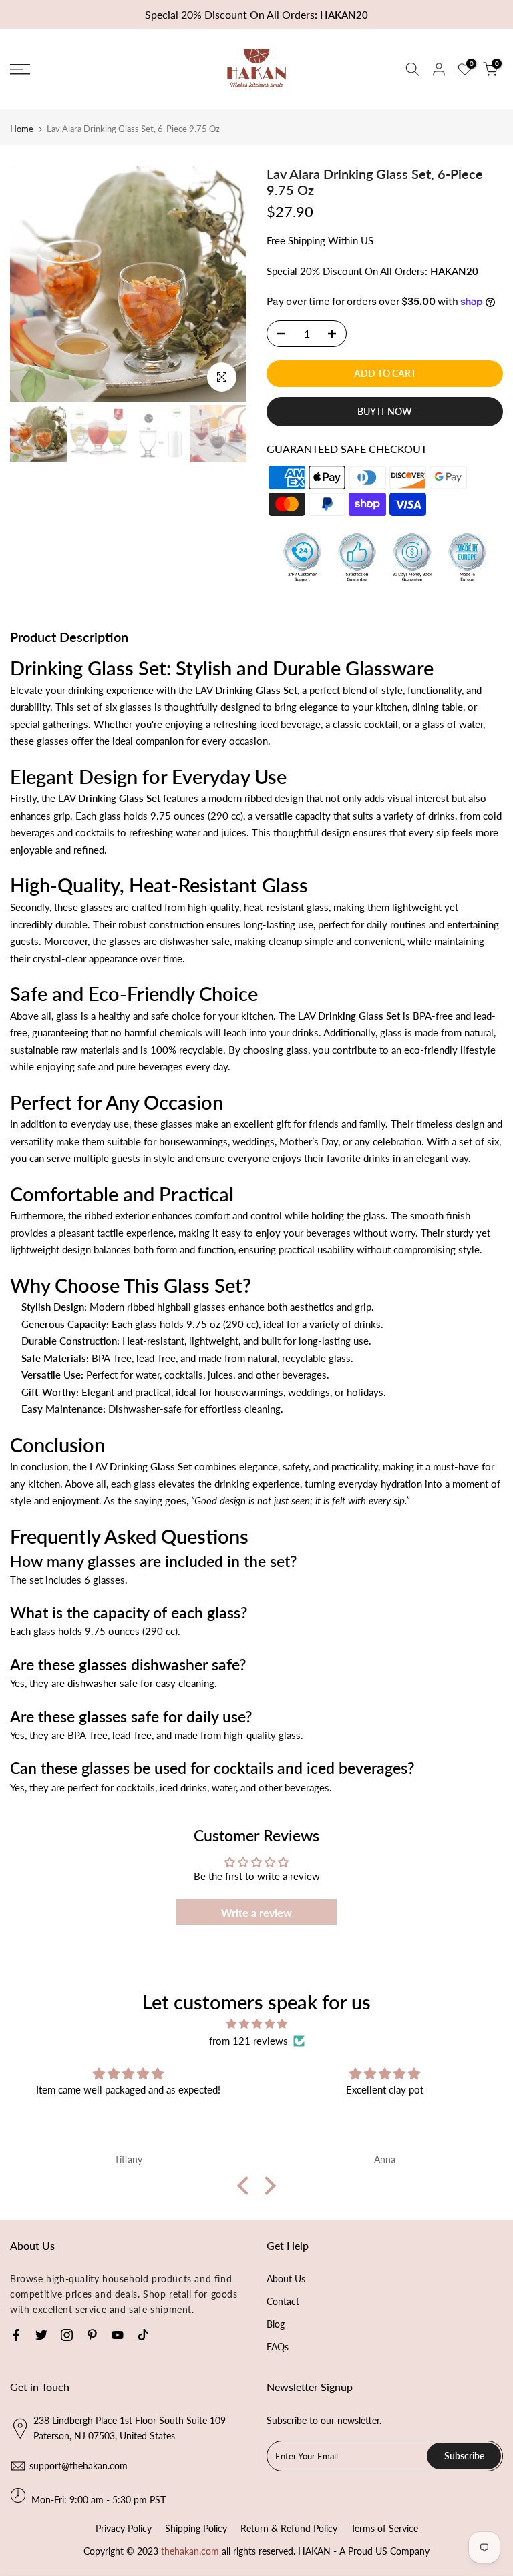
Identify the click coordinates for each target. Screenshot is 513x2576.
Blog (276, 2324)
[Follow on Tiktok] (143, 2335)
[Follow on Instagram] (67, 2335)
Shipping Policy (196, 2528)
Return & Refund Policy (289, 2528)
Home (22, 129)
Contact (283, 2301)
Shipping (307, 240)
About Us (286, 2279)
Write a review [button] (256, 1912)
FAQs (278, 2347)
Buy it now (385, 411)
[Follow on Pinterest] (92, 2335)
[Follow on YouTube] (118, 2335)
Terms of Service (384, 2528)
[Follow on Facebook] (16, 2335)
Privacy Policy (124, 2528)
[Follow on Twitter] (41, 2335)
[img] (256, 2024)
